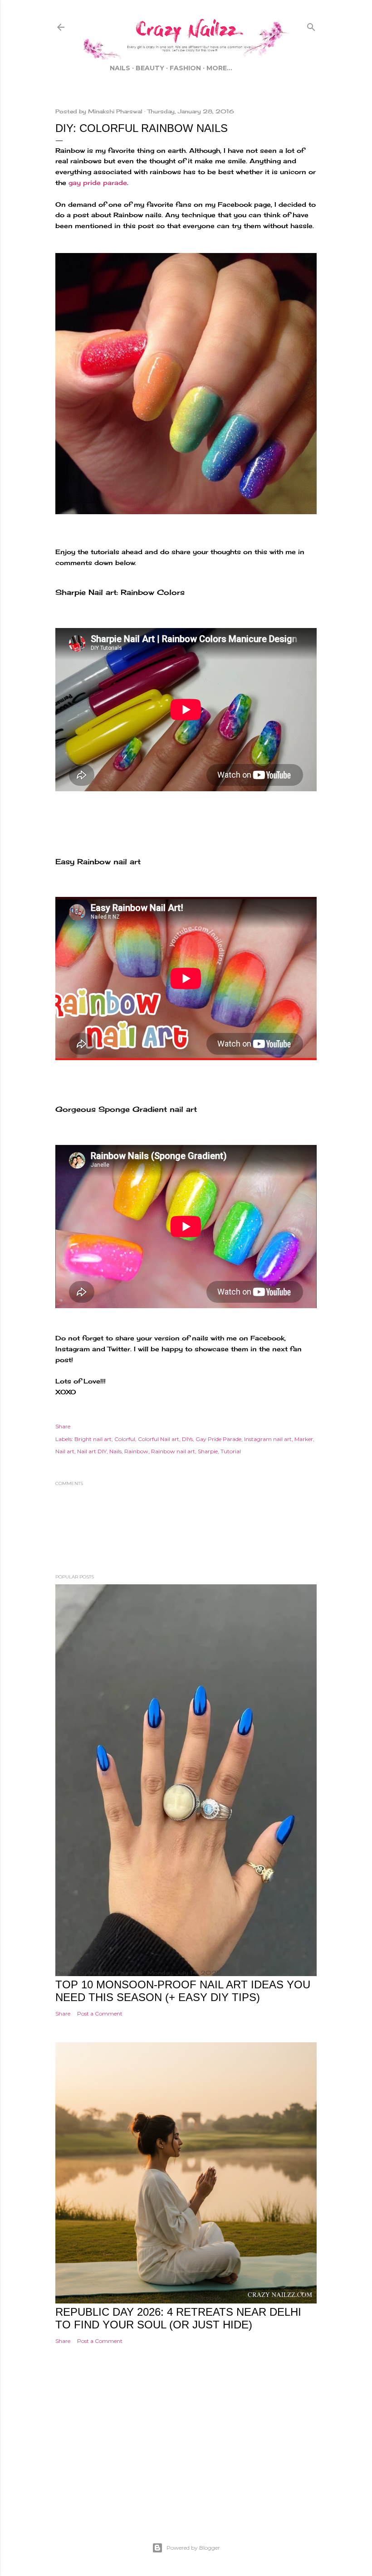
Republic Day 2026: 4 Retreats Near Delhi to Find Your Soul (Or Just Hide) (178, 2318)
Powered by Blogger (193, 2548)
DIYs (187, 1439)
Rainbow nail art (173, 1451)
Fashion (185, 68)
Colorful (125, 1439)
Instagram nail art (268, 1439)
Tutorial (231, 1451)
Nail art (65, 1451)
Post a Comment (100, 2014)
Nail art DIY (92, 1451)
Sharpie (208, 1451)
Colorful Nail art (159, 1439)
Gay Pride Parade (218, 1439)
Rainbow (136, 1451)
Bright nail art (93, 1439)
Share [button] (63, 1426)
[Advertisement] (186, 2456)
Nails (120, 68)
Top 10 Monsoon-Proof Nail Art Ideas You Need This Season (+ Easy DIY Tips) (183, 1991)
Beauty (150, 68)
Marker (304, 1439)
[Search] (311, 25)
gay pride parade (98, 183)
